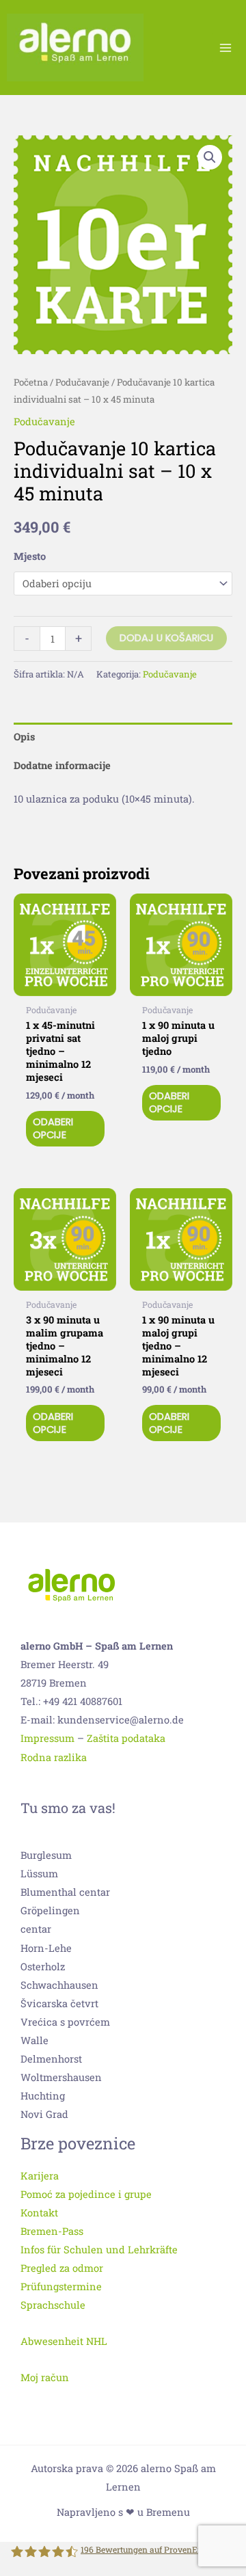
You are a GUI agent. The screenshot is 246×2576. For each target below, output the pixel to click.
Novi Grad (44, 2114)
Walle (35, 2040)
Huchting (43, 2096)
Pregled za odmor (62, 2268)
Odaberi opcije (53, 1128)
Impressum (47, 1738)
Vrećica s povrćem (65, 2022)
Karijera (40, 2176)
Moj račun (45, 2377)
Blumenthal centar (65, 1892)
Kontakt (39, 2213)
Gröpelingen (50, 1910)
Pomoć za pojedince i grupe (86, 2194)
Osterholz (43, 1967)
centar (36, 1929)
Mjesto (30, 556)
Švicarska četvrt (59, 2003)
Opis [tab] (24, 737)
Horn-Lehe (46, 1948)
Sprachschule (53, 2305)
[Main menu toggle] (225, 47)
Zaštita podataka (126, 1738)
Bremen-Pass (52, 2231)
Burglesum (46, 1855)
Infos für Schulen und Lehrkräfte (99, 2250)
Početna (31, 382)
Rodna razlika (54, 1757)
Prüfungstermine (61, 2286)
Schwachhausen (59, 1985)
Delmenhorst (51, 2059)
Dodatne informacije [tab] (62, 765)
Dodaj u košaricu (166, 638)
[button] (210, 157)
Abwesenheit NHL (64, 2341)
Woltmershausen (61, 2077)
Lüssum (39, 1874)
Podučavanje (82, 382)
